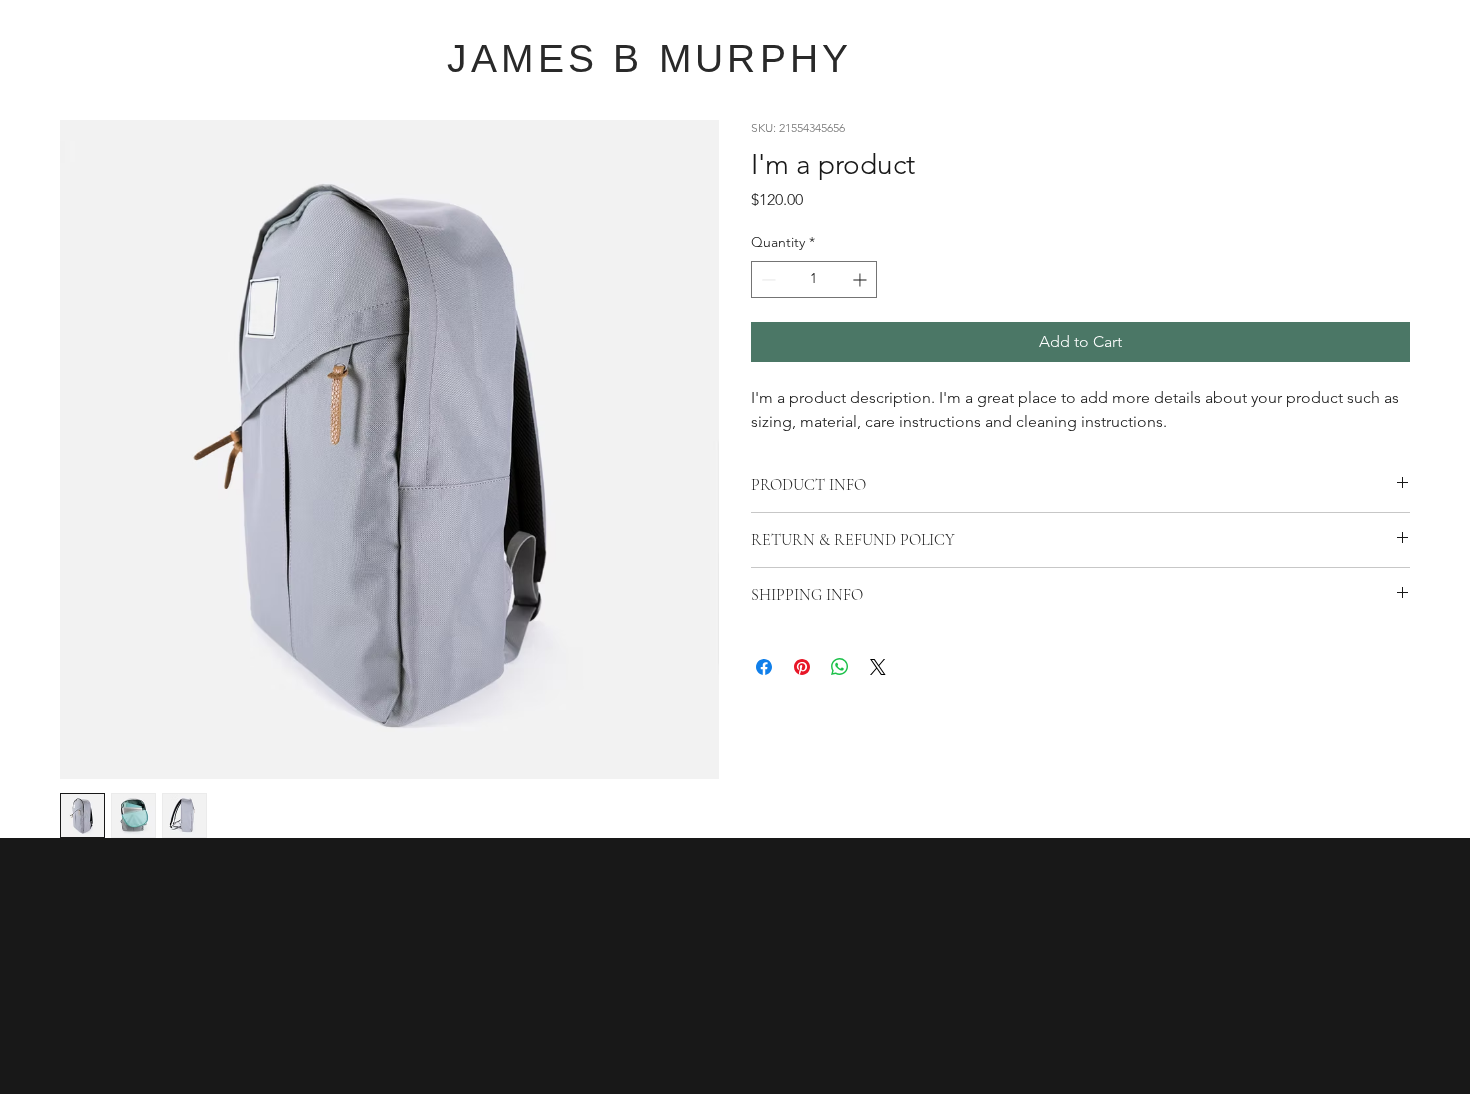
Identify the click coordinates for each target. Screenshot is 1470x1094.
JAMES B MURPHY (650, 58)
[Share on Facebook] (764, 667)
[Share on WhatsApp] (840, 667)
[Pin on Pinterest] (802, 667)
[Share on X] (878, 667)
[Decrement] (766, 279)
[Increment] (861, 279)
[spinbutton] (814, 279)
